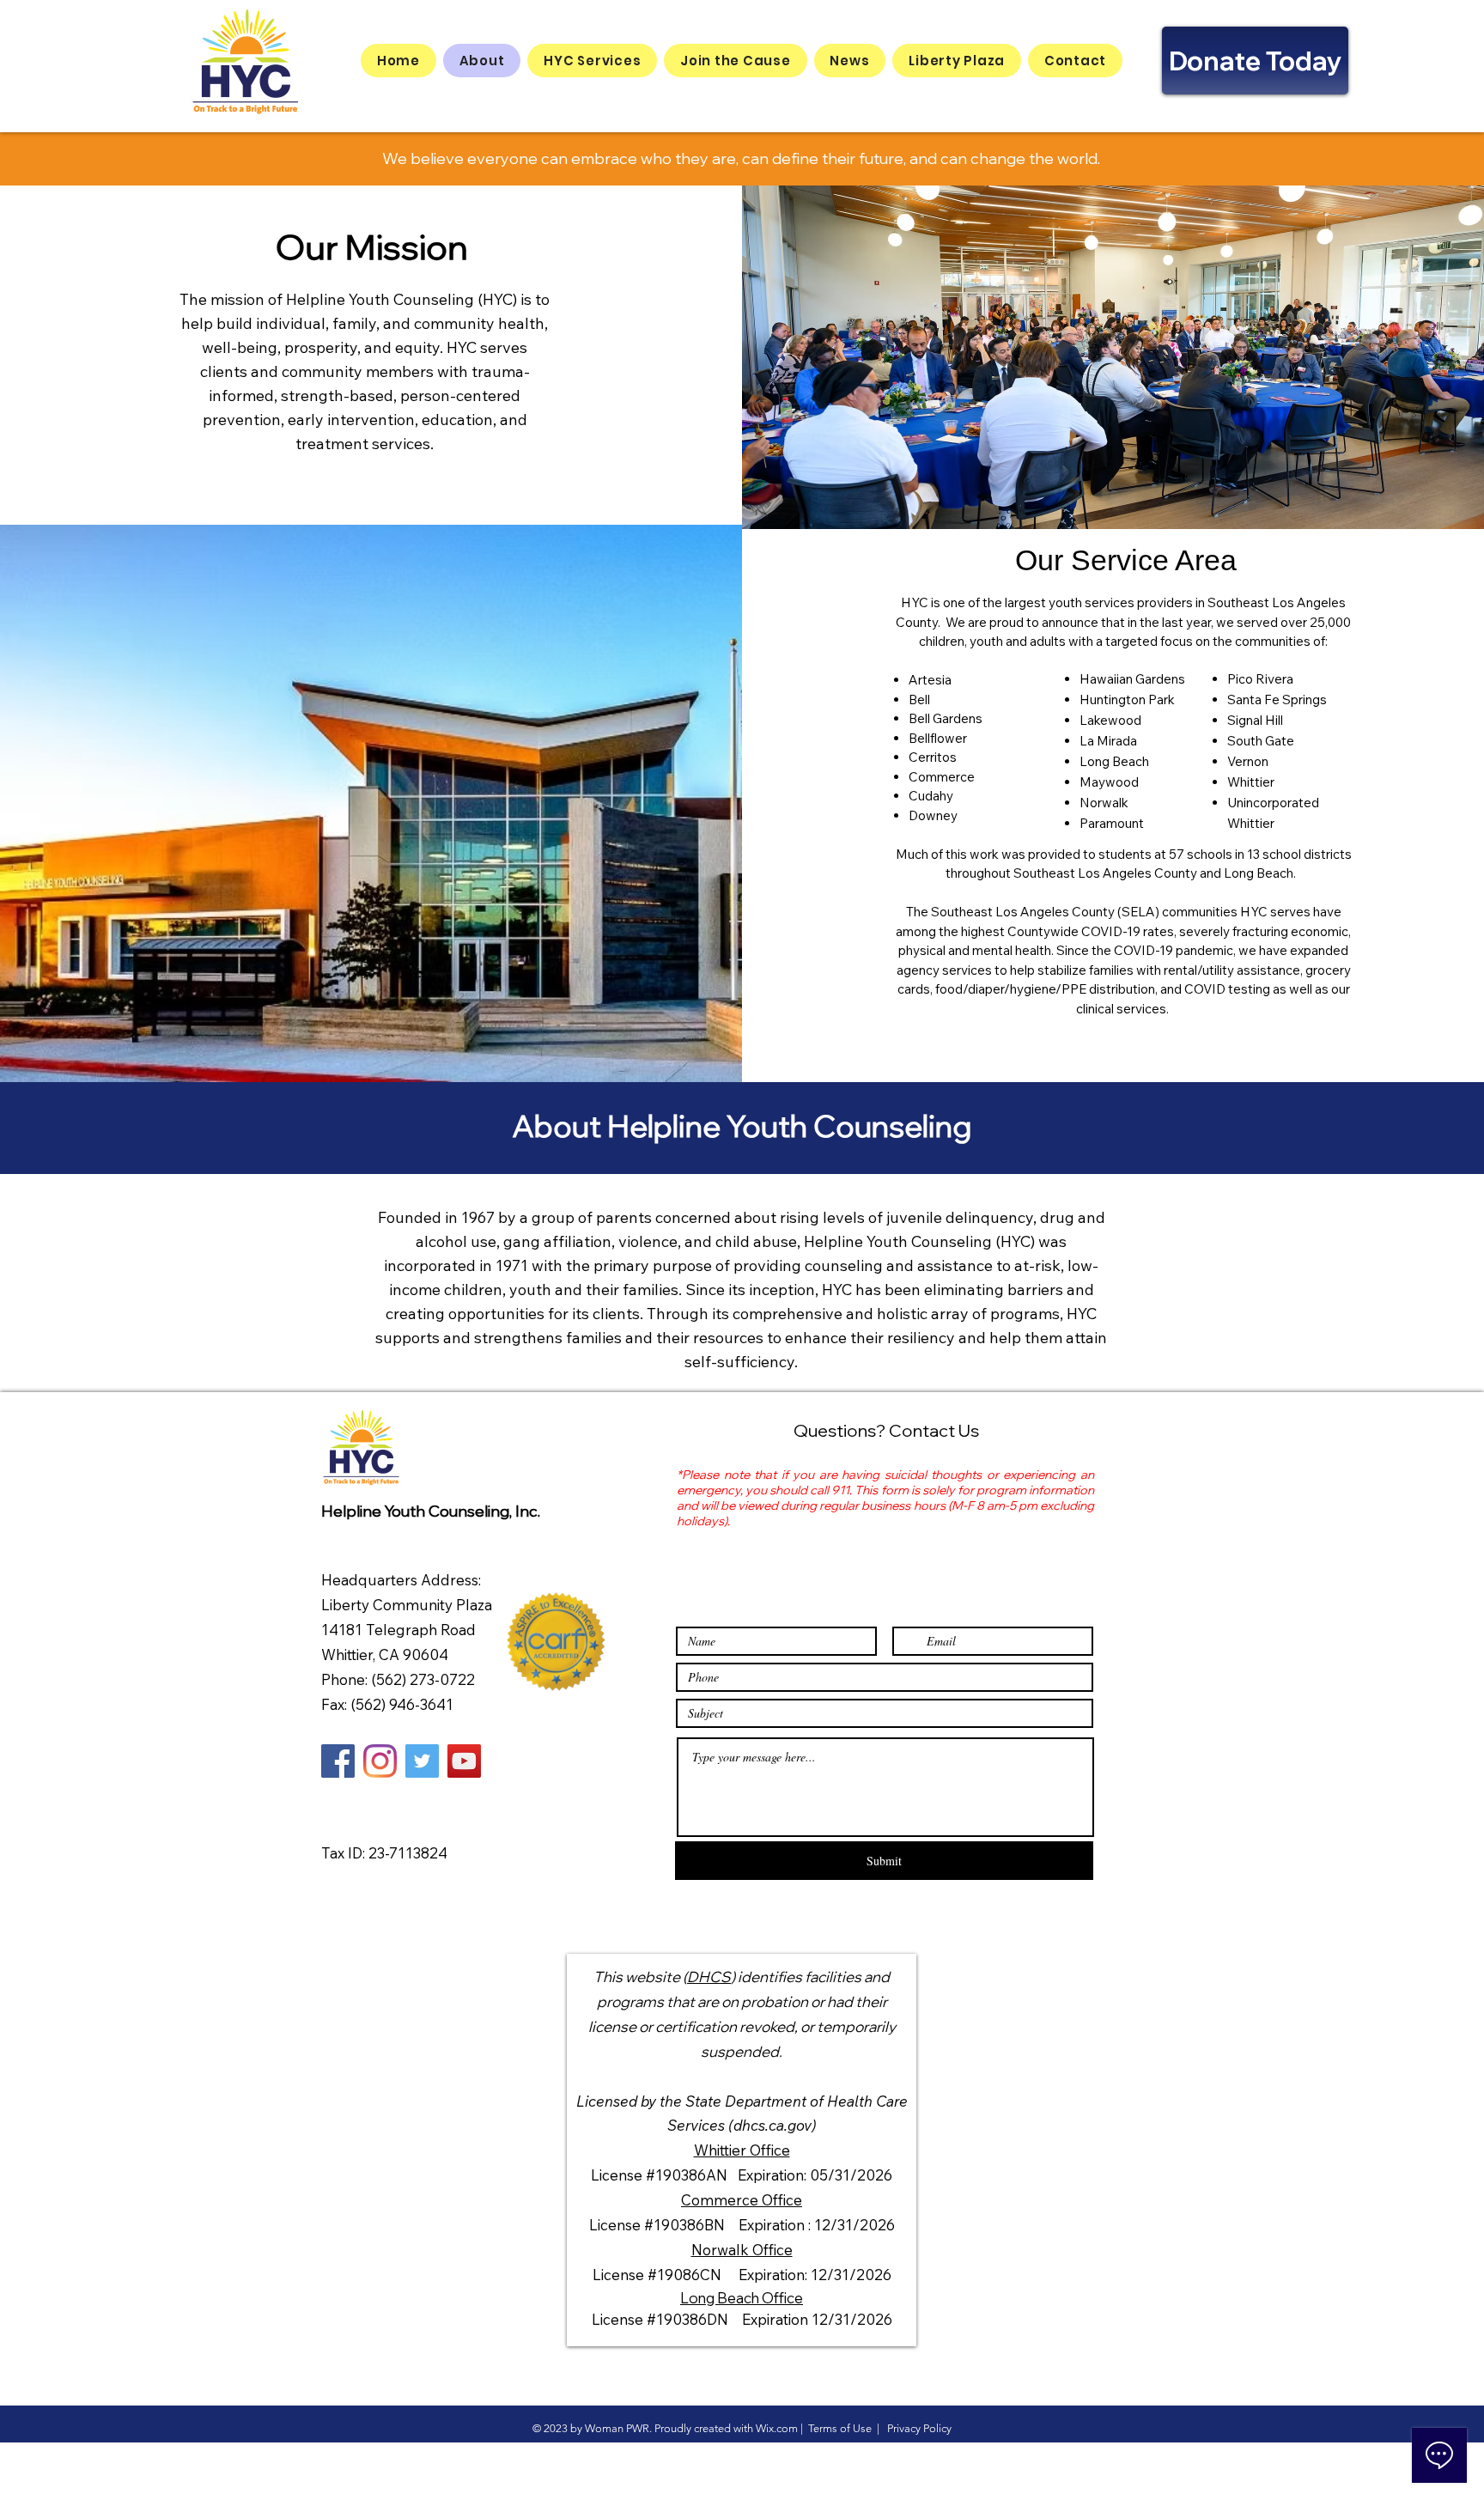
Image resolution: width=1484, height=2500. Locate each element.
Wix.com (777, 2428)
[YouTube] (464, 1761)
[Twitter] (422, 1761)
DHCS (709, 1977)
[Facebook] (338, 1761)
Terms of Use (840, 2428)
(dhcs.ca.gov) (772, 2125)
